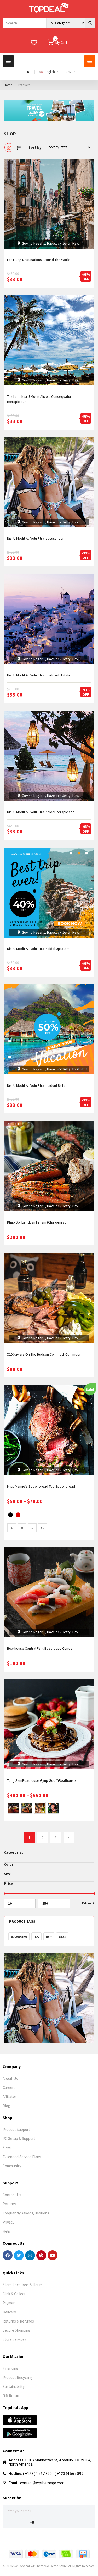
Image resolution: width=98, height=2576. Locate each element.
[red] (18, 1515)
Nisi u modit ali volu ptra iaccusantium (36, 538)
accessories (19, 1936)
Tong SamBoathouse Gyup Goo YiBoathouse (41, 1780)
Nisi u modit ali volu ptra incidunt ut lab (37, 1085)
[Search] (90, 23)
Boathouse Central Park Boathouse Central (40, 1648)
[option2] (27, 1808)
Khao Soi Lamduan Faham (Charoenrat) (37, 1222)
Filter (87, 1903)
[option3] (40, 1808)
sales (62, 1936)
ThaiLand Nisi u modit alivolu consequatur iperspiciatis (39, 399)
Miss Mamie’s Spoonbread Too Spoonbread (41, 1486)
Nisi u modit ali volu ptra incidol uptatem (38, 949)
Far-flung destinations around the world (39, 260)
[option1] (13, 1808)
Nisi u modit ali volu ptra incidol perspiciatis (41, 812)
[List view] (19, 147)
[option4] (53, 1808)
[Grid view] (9, 147)
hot (36, 1936)
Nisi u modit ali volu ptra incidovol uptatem (40, 675)
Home (8, 85)
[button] (8, 61)
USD (68, 72)
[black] (10, 1515)
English (50, 72)
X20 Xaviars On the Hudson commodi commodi (44, 1354)
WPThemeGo (40, 2566)
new (49, 1936)
